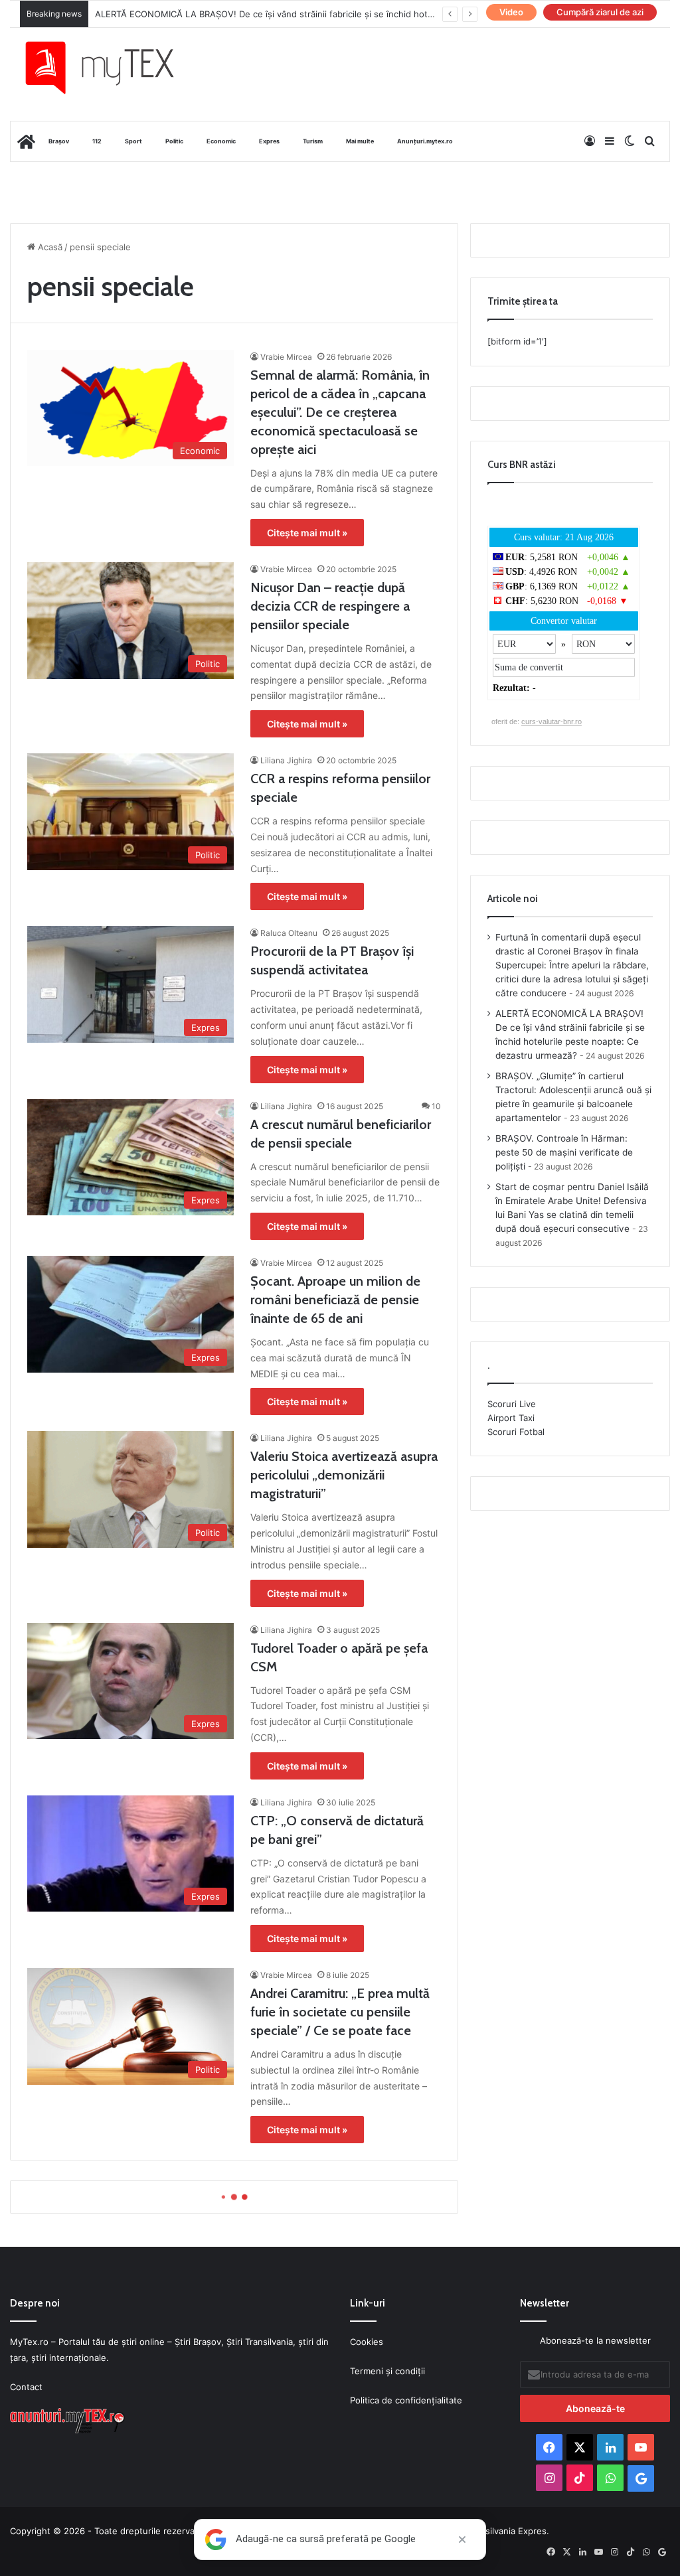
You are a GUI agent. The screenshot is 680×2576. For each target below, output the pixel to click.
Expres (269, 141)
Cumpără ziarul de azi (600, 12)
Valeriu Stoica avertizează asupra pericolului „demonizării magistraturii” (344, 1475)
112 (97, 141)
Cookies (367, 2342)
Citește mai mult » (307, 533)
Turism (313, 141)
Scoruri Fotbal (516, 1432)
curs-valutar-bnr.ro (552, 721)
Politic (174, 141)
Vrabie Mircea (286, 357)
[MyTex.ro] (110, 68)
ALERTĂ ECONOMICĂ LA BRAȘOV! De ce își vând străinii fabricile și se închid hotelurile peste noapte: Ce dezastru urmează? (352, 14)
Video (511, 12)
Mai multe (360, 141)
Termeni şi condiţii (387, 2371)
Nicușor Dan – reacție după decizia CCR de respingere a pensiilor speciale (330, 606)
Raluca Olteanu (289, 933)
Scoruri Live (512, 1404)
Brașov (59, 141)
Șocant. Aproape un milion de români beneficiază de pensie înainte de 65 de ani (335, 1300)
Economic (221, 141)
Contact (26, 2387)
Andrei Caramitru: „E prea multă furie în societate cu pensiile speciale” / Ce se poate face (340, 2012)
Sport (133, 141)
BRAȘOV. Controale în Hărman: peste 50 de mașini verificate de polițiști (564, 1152)
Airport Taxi (511, 1418)
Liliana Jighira (286, 760)
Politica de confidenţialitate (406, 2400)
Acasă (49, 247)
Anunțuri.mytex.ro (425, 141)
